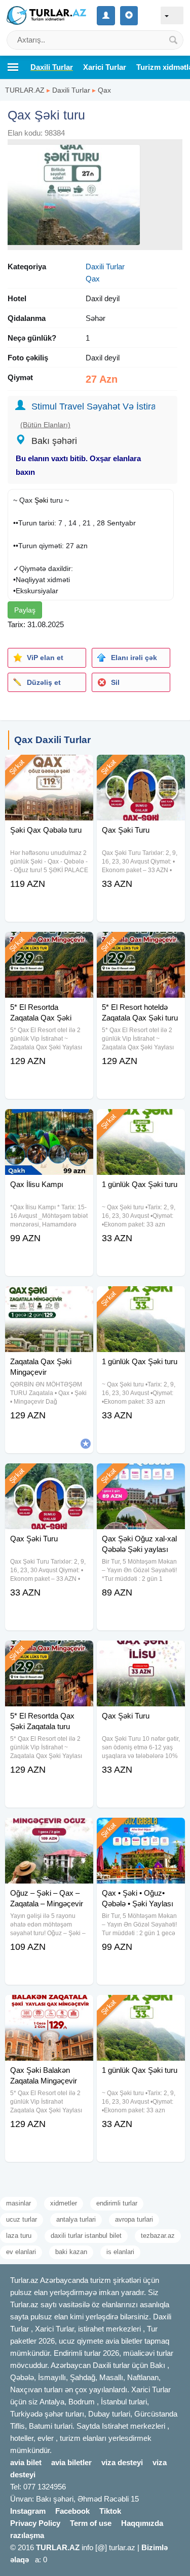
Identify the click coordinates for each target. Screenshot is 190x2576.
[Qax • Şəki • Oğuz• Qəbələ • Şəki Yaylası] (141, 1830)
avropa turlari (134, 2219)
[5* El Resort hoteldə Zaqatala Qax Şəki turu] (141, 945)
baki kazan (71, 2252)
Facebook (72, 2511)
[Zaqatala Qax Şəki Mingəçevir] (49, 1299)
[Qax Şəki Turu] (141, 767)
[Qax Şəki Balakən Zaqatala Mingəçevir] (49, 2008)
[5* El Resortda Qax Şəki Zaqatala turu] (49, 1653)
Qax (104, 90)
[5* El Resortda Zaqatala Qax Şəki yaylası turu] (49, 945)
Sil (115, 682)
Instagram (28, 2511)
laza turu (19, 2236)
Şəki (41, 500)
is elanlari (120, 2252)
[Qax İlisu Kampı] (49, 1122)
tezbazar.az (158, 2236)
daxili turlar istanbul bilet (86, 2236)
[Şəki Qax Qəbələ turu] (49, 767)
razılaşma (27, 2535)
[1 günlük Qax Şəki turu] (141, 1122)
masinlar (18, 2203)
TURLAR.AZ (25, 90)
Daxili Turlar (71, 90)
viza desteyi (122, 2462)
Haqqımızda (142, 2523)
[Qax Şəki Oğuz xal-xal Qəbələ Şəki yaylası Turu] (141, 1476)
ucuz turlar (22, 2219)
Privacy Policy (35, 2523)
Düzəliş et (44, 682)
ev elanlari (21, 2252)
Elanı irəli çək (134, 658)
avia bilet (26, 2462)
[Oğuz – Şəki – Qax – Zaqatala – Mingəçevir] (49, 1830)
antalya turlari (76, 2219)
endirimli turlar (117, 2203)
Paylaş (25, 610)
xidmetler (64, 2203)
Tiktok (110, 2511)
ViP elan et (45, 658)
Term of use (91, 2523)
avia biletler (71, 2462)
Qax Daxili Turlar (52, 740)
